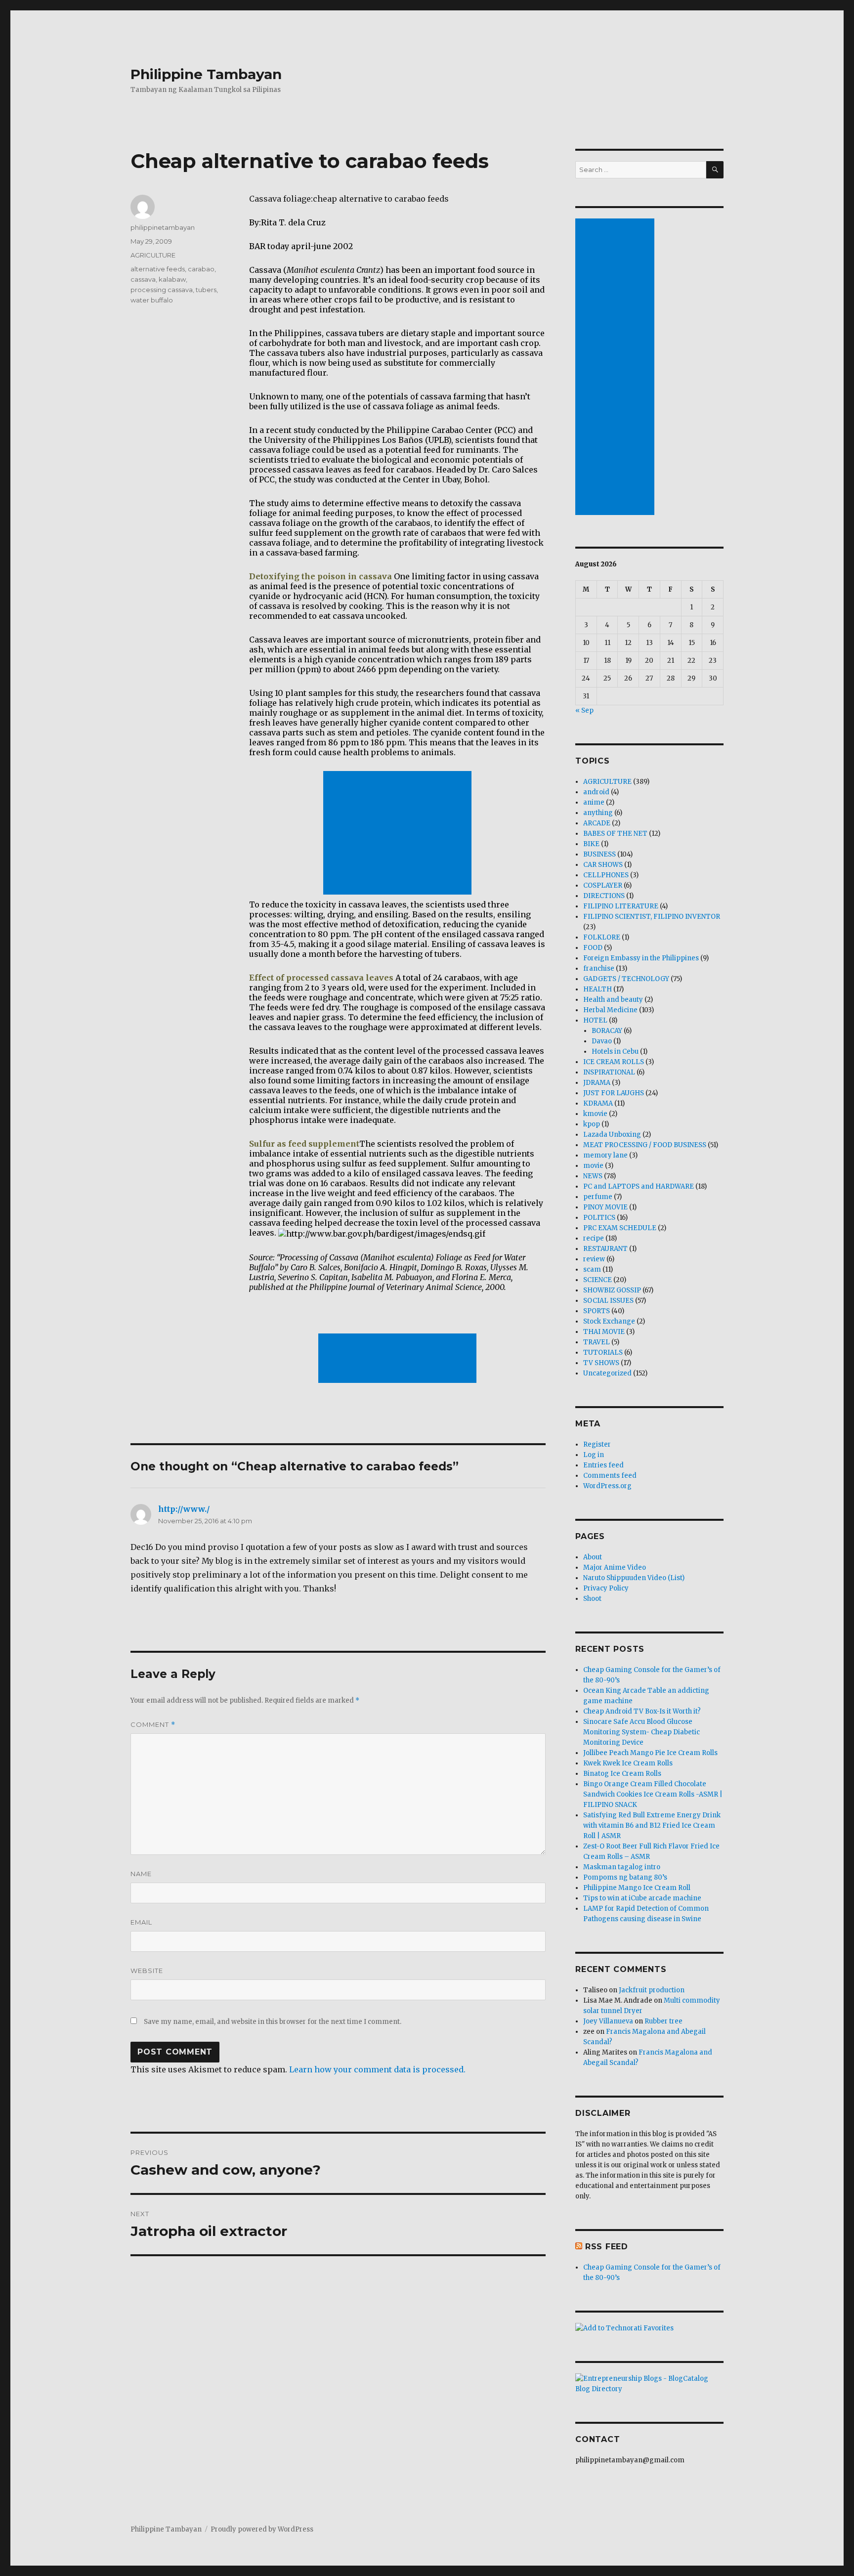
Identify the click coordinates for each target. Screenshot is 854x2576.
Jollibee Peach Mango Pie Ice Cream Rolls (650, 1753)
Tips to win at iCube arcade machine (642, 1898)
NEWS (593, 1176)
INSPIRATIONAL (609, 1072)
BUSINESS (599, 854)
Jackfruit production (652, 1990)
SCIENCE (598, 1280)
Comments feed (610, 1476)
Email (141, 1922)
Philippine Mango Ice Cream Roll (637, 1888)
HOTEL (595, 1020)
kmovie (595, 1114)
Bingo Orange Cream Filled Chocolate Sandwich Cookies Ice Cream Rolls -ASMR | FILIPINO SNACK (653, 1794)
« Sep (584, 710)
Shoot (592, 1599)
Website (147, 1971)
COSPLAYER (603, 885)
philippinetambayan (163, 227)
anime (594, 802)
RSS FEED (607, 2247)
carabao (201, 269)
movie (593, 1166)
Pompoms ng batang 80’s (625, 1877)
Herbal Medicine (610, 1010)
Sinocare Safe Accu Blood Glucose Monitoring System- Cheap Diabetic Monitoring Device (641, 1732)
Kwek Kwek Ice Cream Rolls (628, 1763)
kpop (592, 1124)
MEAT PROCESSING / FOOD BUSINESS (645, 1145)
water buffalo (152, 300)
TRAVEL (597, 1342)
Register (597, 1444)
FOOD (593, 948)
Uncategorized (607, 1373)
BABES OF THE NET (615, 834)
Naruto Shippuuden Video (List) (634, 1578)
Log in (594, 1455)
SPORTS (597, 1311)
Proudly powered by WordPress (262, 2529)
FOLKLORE (602, 937)
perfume (598, 1197)
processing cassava (162, 290)
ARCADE (597, 823)
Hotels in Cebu (615, 1052)
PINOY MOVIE (605, 1207)
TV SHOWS (601, 1363)
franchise (599, 968)
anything (598, 813)
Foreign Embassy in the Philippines (641, 958)
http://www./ (184, 1509)
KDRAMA (598, 1103)
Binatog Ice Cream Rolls (622, 1774)
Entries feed (603, 1465)
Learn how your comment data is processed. (377, 2069)
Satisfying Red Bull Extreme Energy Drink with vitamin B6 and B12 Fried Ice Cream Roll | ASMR (652, 1825)
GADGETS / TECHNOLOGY (626, 979)
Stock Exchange (609, 1321)
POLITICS (599, 1218)
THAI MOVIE (604, 1332)
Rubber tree (663, 2021)
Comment (153, 1725)
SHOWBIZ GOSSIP (612, 1290)
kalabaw (172, 279)
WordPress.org (607, 1486)
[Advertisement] (399, 834)
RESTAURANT (605, 1249)
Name (141, 1874)
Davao (602, 1041)
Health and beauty (613, 1000)
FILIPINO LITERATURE (621, 906)
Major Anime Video (615, 1567)
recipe (594, 1238)
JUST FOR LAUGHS (614, 1093)
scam (592, 1269)
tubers (206, 290)
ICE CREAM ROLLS (614, 1062)
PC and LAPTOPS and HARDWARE (639, 1186)
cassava (143, 279)
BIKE (591, 844)
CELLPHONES (606, 875)
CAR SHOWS (603, 865)
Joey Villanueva (608, 2021)
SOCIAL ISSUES (608, 1301)
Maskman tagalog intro (622, 1867)
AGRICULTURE (153, 255)
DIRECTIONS (604, 896)
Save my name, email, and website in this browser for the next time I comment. (273, 2022)
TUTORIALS (603, 1352)
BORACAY (607, 1031)
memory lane (605, 1155)
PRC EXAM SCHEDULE (620, 1228)
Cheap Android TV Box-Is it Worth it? (642, 1711)
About (593, 1557)
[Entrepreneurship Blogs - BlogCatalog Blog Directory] (649, 2384)
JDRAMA (597, 1083)
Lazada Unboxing (612, 1135)
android (596, 792)
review (594, 1259)
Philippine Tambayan (206, 74)
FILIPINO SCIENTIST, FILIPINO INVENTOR (652, 917)
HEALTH (598, 989)
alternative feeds (158, 269)
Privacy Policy (606, 1588)
